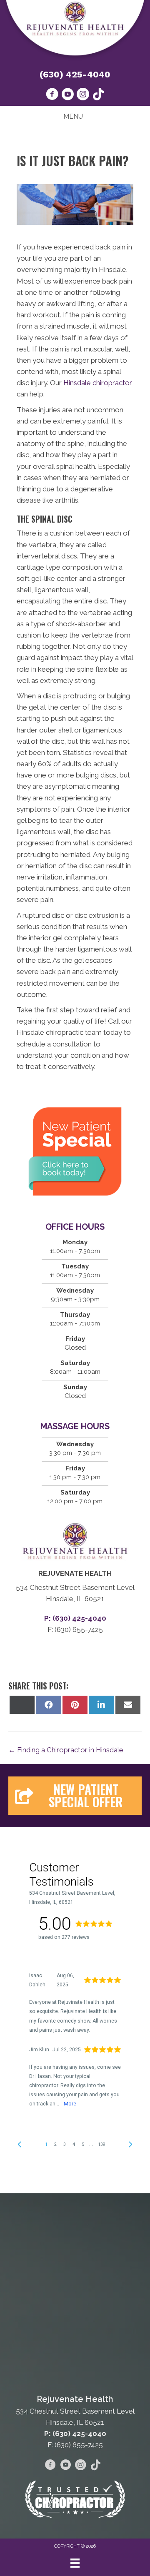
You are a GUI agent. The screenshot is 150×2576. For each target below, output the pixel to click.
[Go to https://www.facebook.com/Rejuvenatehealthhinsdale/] (52, 95)
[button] (75, 1796)
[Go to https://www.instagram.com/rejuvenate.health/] (83, 95)
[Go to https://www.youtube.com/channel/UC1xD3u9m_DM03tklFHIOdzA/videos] (67, 95)
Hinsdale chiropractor (98, 383)
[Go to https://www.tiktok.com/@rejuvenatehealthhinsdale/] (98, 95)
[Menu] (75, 2563)
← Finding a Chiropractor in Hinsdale (66, 1750)
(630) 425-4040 (75, 74)
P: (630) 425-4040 (75, 2434)
